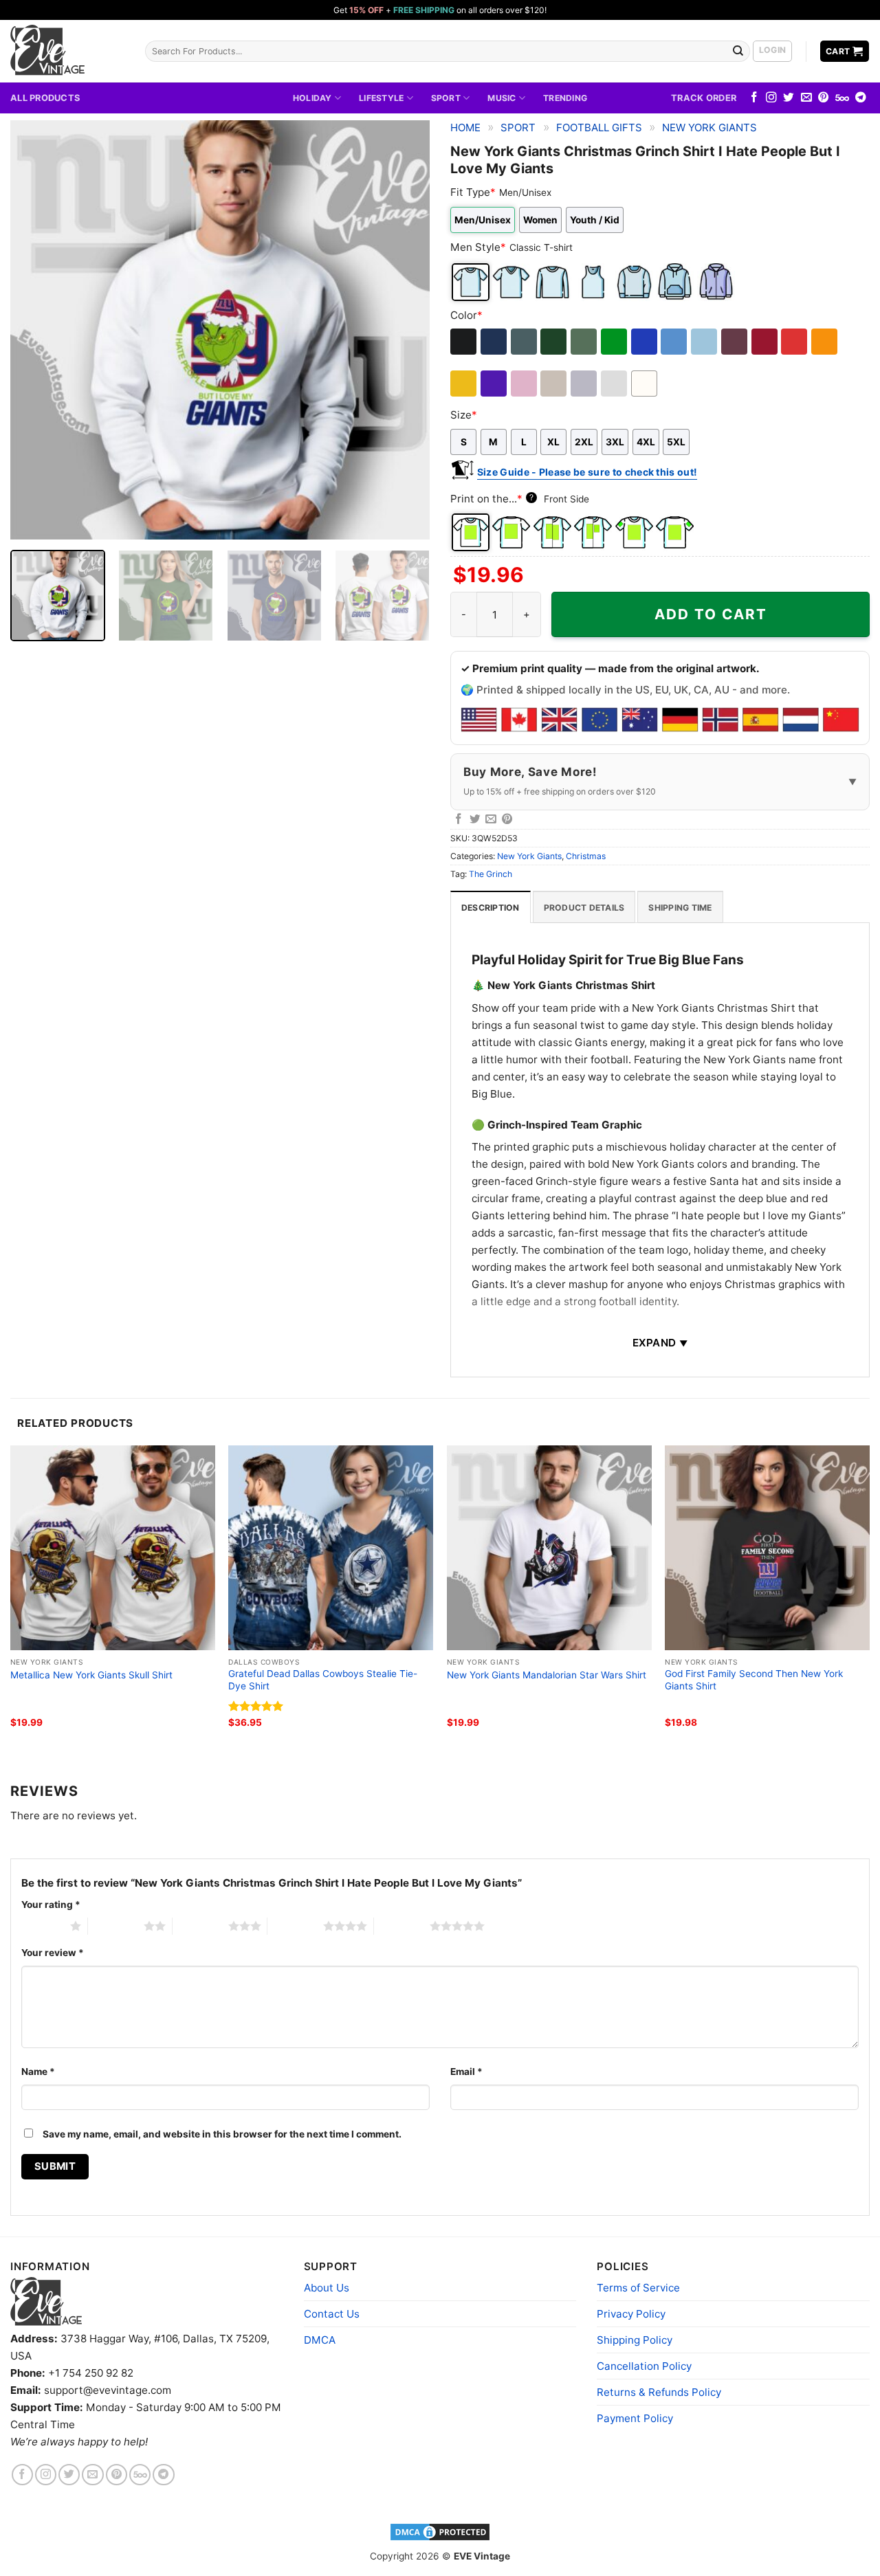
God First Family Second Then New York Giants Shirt (754, 1680)
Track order (704, 98)
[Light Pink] (525, 384)
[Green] (615, 342)
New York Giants (709, 127)
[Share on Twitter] (475, 820)
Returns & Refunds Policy (659, 2392)
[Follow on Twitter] (789, 98)
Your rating (51, 1905)
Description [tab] (491, 908)
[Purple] (495, 384)
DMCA (320, 2340)
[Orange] (825, 342)
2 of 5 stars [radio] (116, 1926)
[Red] (795, 342)
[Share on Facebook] (459, 820)
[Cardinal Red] (766, 342)
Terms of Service (638, 2288)
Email (466, 2072)
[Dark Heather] (525, 342)
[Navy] (495, 342)
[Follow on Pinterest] (824, 98)
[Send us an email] (806, 98)
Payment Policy (635, 2418)
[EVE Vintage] (46, 2301)
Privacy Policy (631, 2314)
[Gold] (464, 384)
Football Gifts (599, 127)
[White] (645, 384)
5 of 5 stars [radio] (402, 1926)
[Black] (464, 342)
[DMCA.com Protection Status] (440, 2531)
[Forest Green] (554, 342)
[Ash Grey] (615, 384)
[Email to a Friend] (491, 820)
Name (38, 2072)
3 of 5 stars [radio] (200, 1926)
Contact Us (332, 2314)
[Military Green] (585, 342)
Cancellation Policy (644, 2366)
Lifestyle (381, 98)
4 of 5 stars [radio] (295, 1926)
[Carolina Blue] (675, 342)
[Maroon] (735, 342)
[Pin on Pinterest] (507, 820)
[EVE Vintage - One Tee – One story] (67, 51)
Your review (53, 1953)
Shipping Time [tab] (680, 908)
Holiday (312, 98)
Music (502, 98)
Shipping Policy (635, 2340)
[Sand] (554, 384)
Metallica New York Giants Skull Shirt (91, 1675)
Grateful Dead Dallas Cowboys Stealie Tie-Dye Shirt (323, 1680)
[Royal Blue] (645, 342)
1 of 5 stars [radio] (42, 1926)
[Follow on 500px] (842, 98)
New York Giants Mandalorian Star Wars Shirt (547, 1675)
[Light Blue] (705, 342)
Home (465, 127)
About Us (327, 2288)
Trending (565, 98)
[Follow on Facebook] (754, 98)
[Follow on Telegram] (861, 98)
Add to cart (711, 614)
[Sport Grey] (585, 384)
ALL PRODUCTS (45, 98)
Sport (446, 98)
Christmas (586, 856)
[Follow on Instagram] (771, 98)
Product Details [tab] (584, 908)
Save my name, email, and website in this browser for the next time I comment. (222, 2134)
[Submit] (738, 51)
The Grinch (491, 874)
